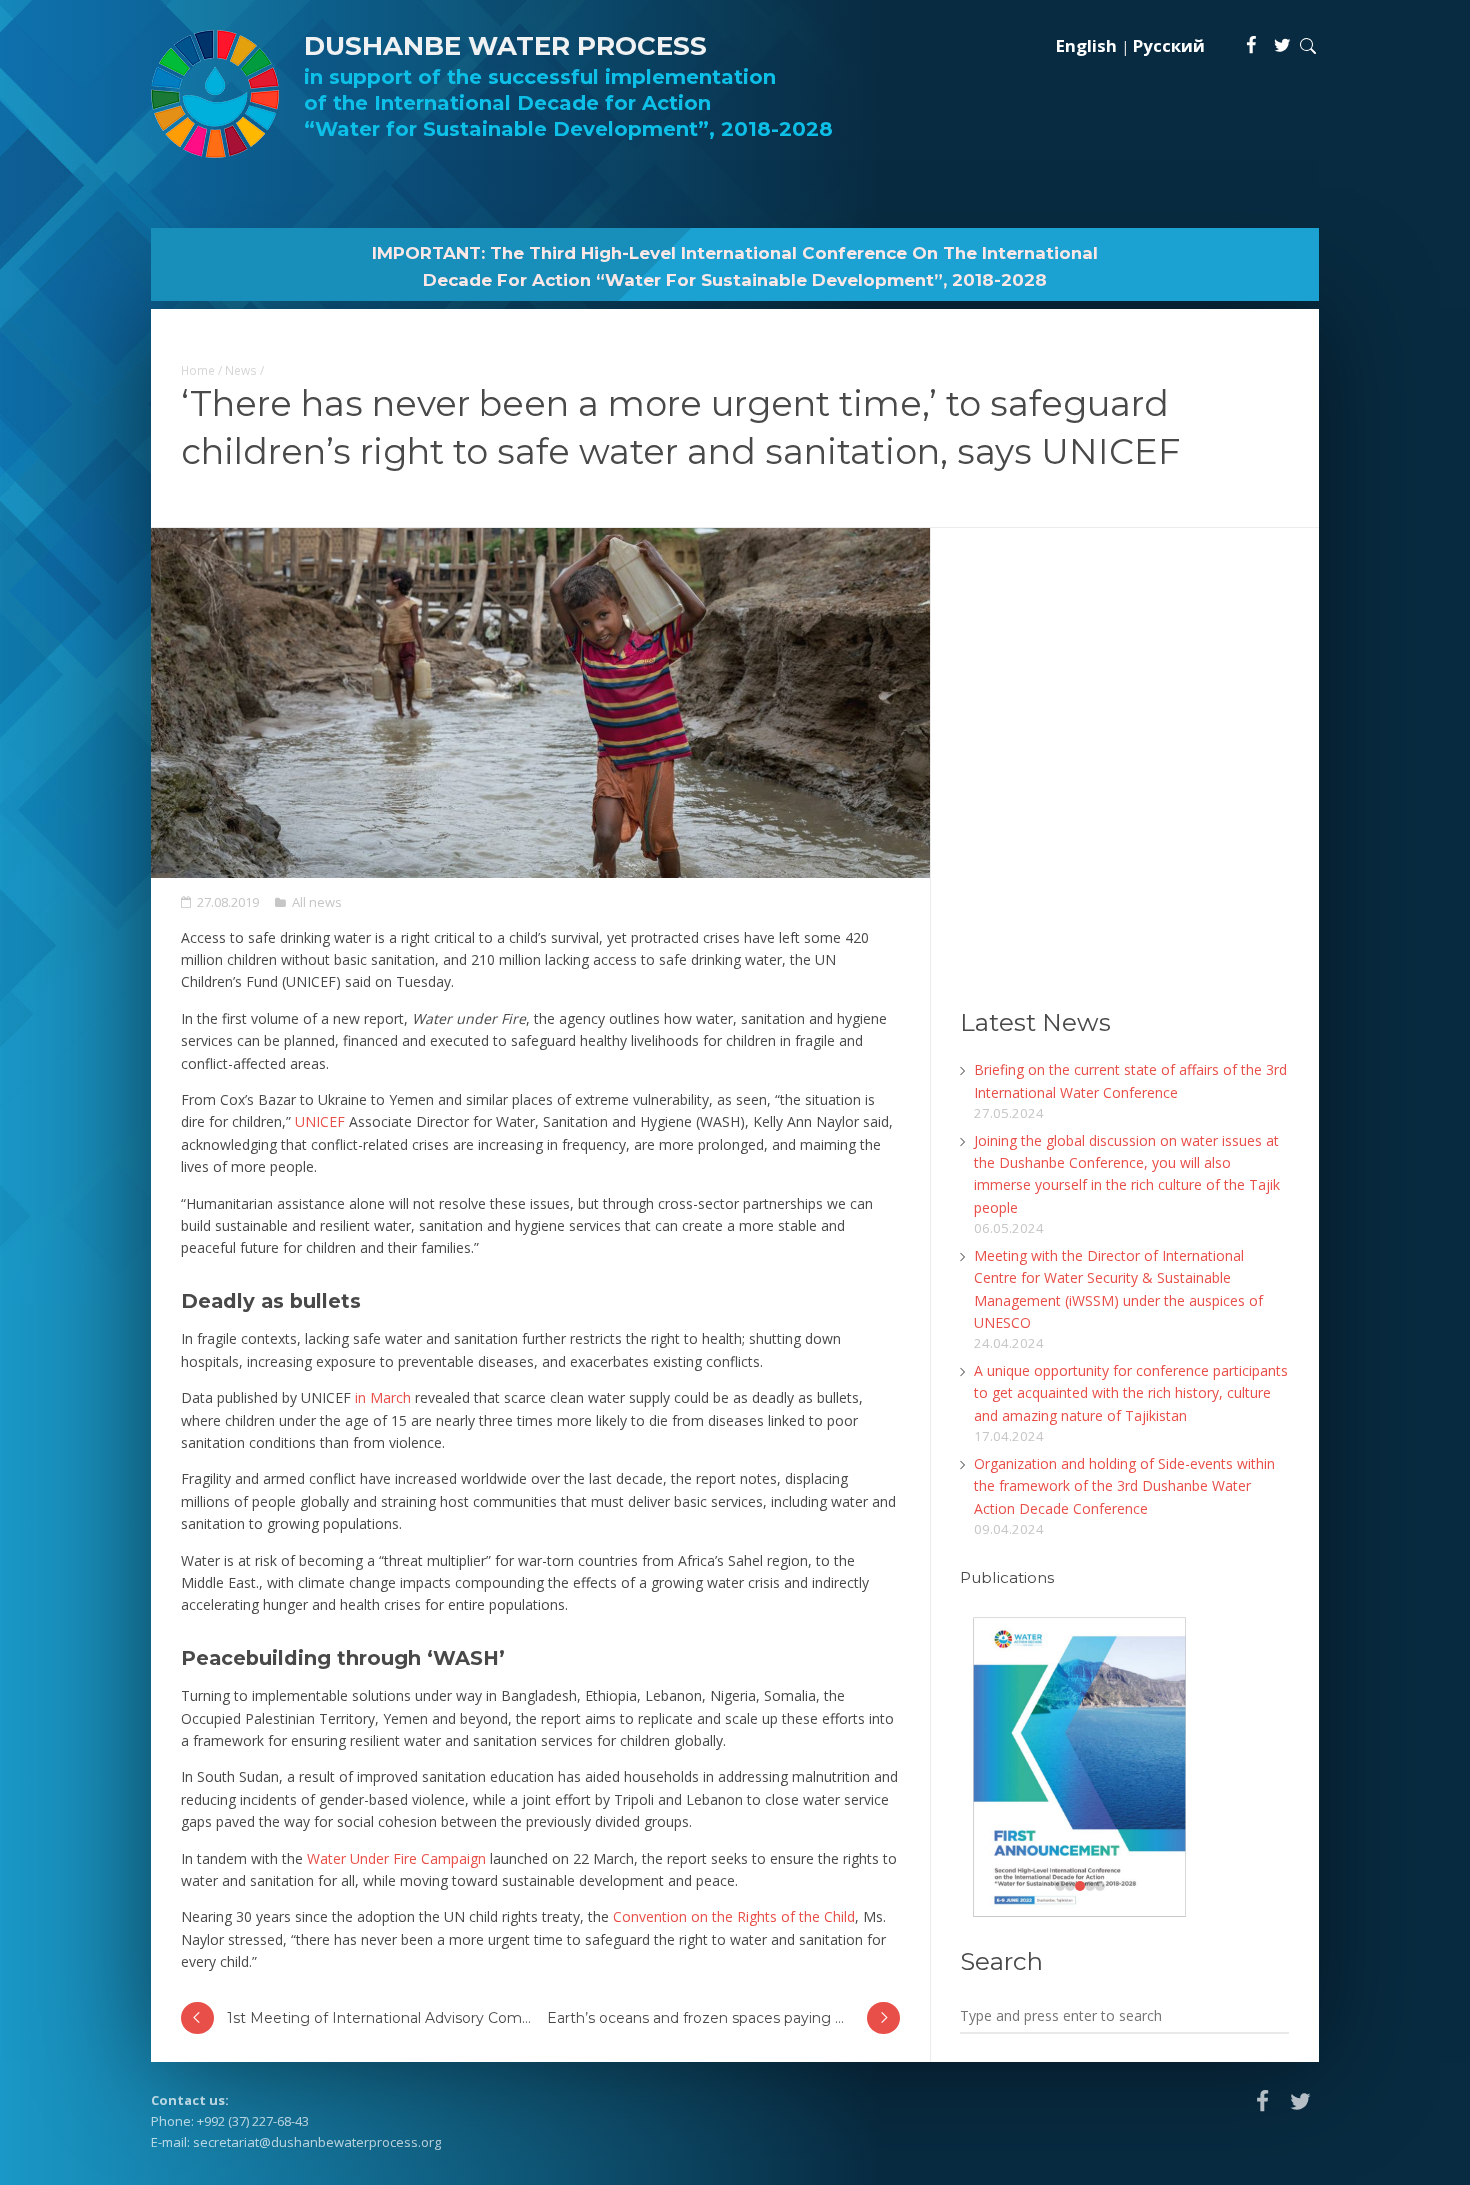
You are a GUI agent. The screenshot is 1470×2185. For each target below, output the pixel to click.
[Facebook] (1252, 45)
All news (317, 902)
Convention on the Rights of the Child (734, 1916)
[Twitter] (1282, 45)
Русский (1169, 45)
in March (383, 1397)
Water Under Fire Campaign (396, 1858)
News (241, 370)
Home (198, 370)
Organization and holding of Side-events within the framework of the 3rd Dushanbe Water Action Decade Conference (1124, 1486)
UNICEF (320, 1121)
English (1086, 45)
